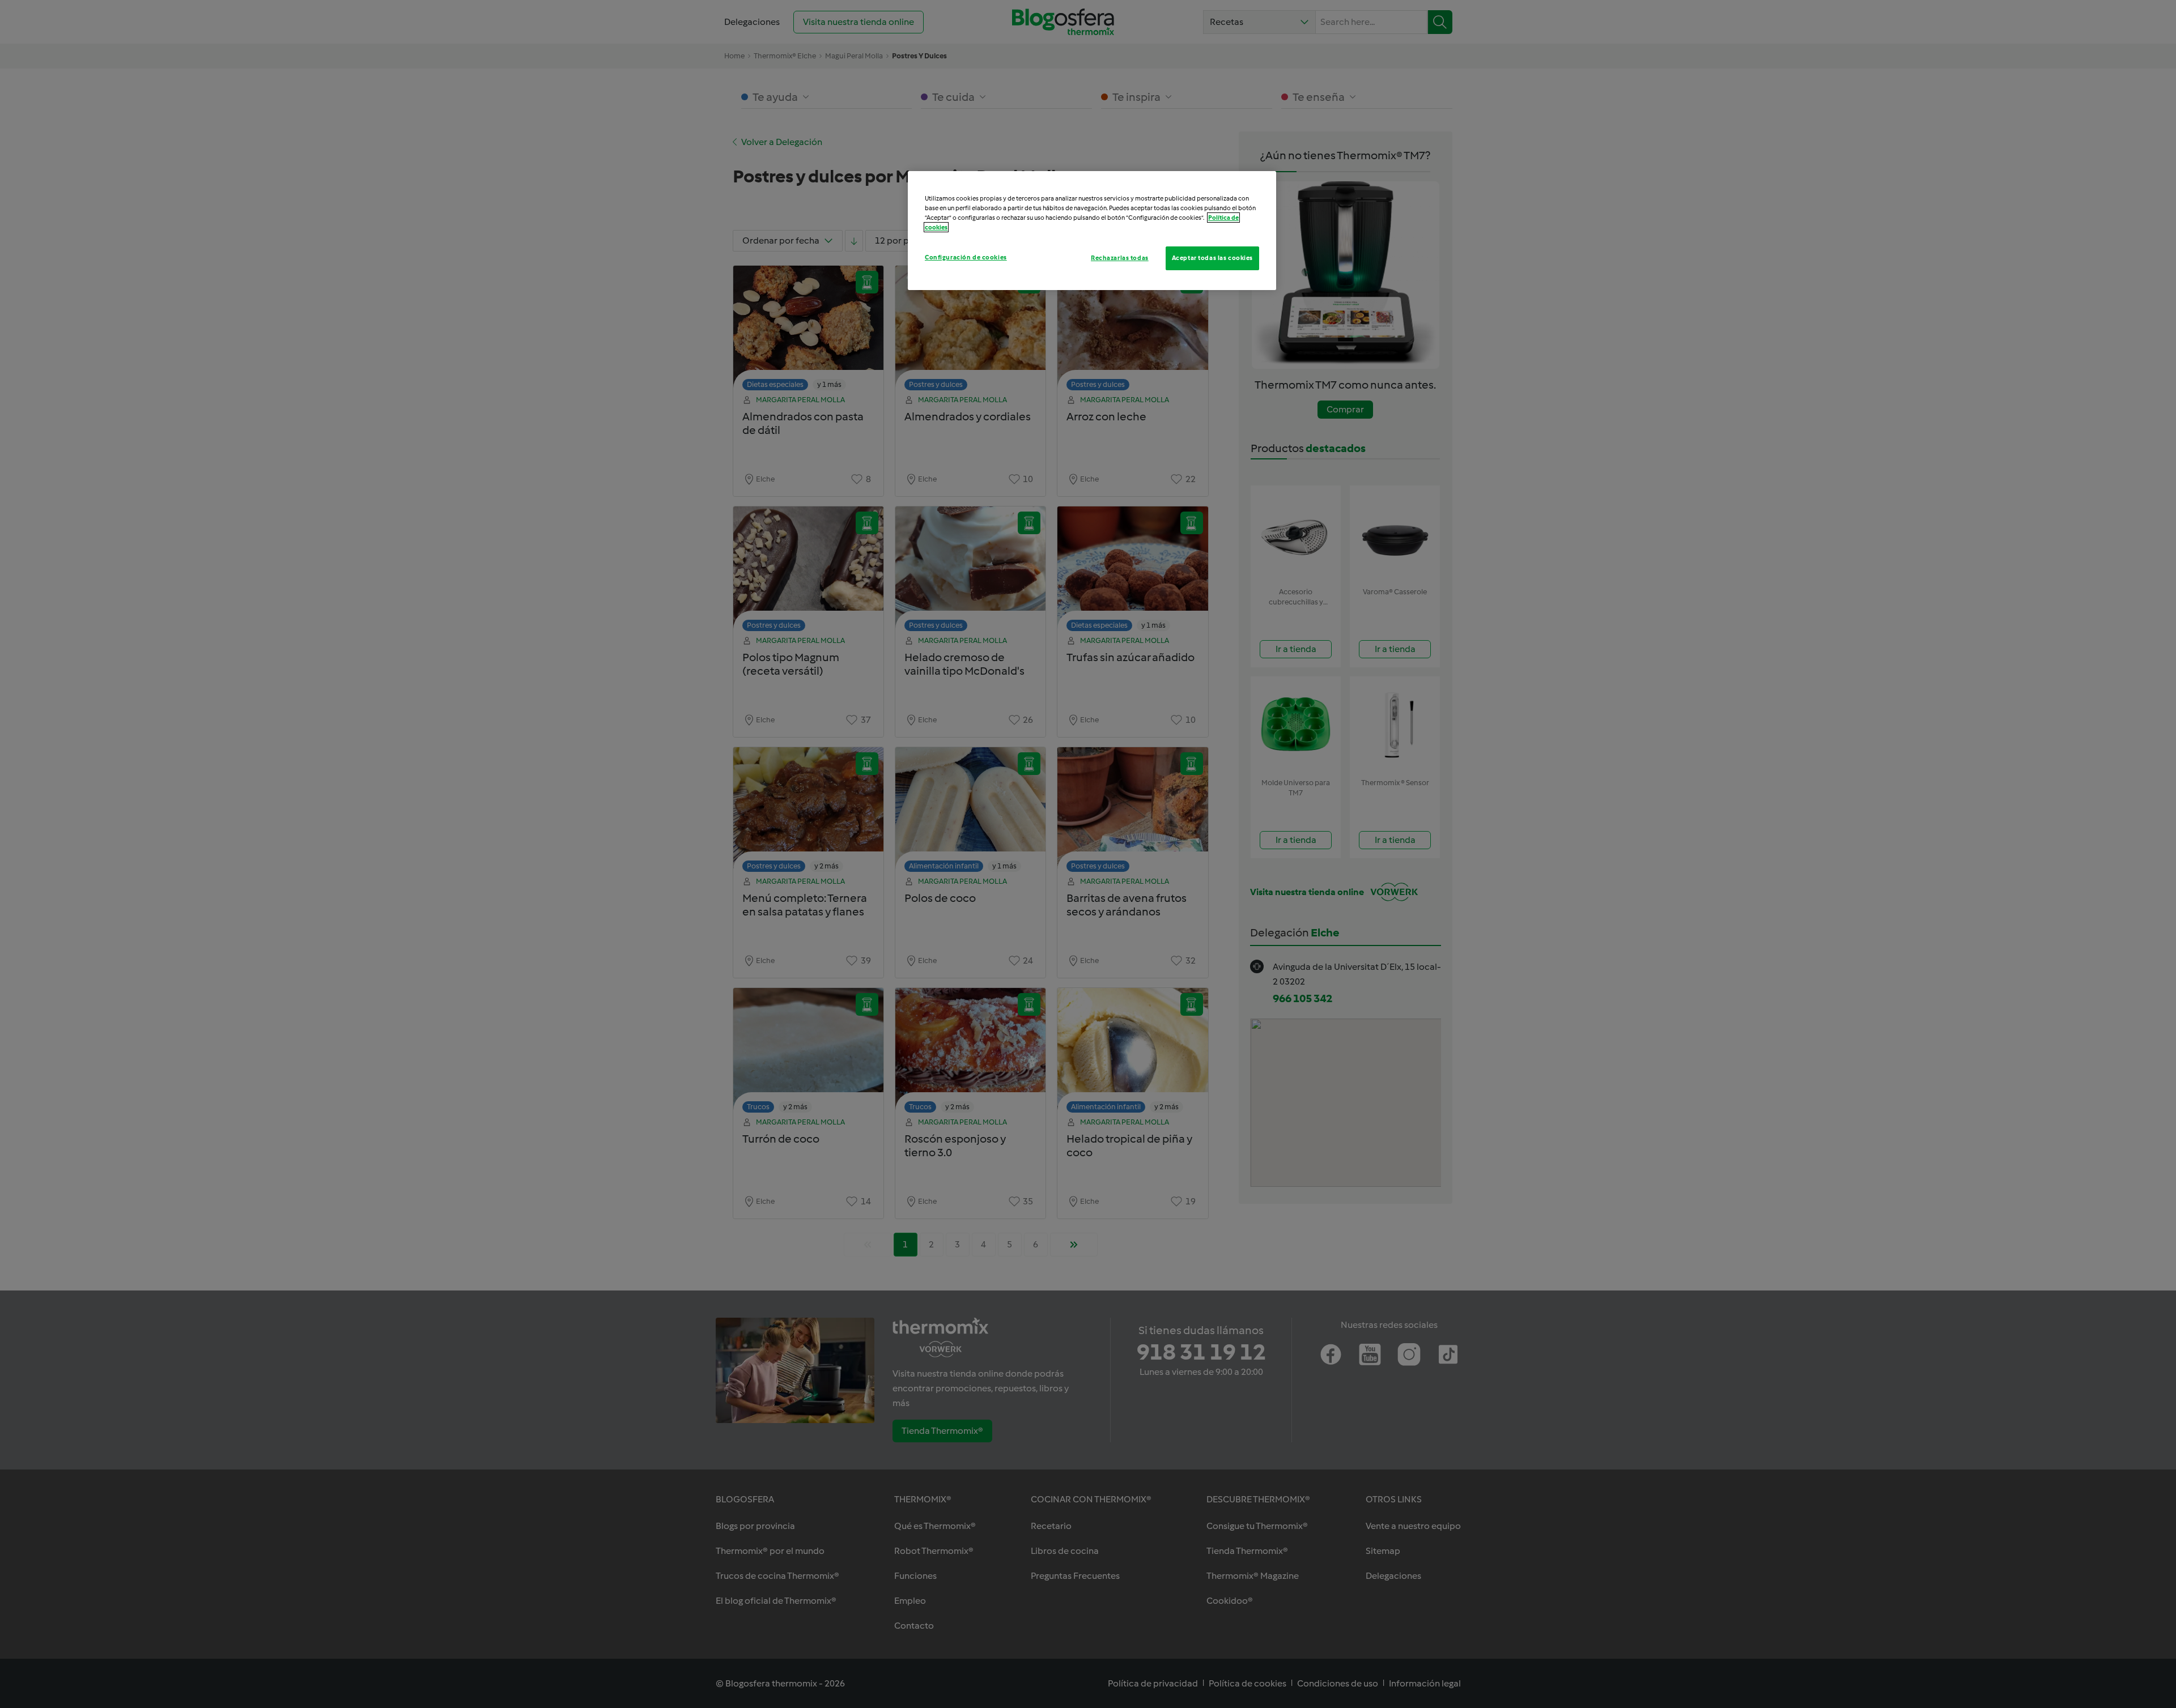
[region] (1092, 231)
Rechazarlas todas (1120, 258)
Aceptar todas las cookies (1212, 258)
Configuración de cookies (966, 257)
